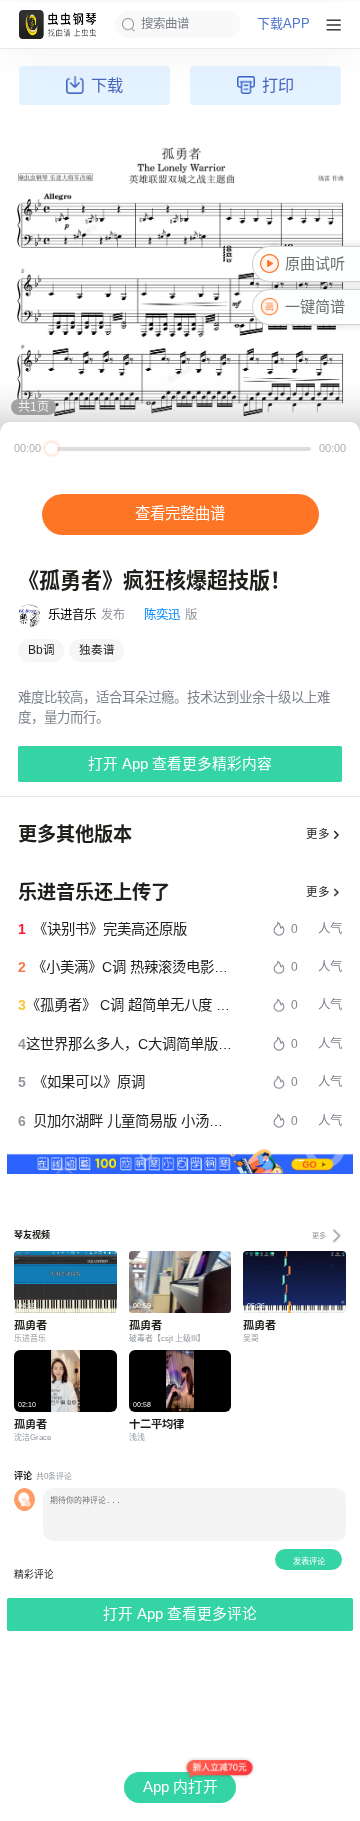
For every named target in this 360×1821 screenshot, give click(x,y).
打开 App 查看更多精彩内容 (180, 764)
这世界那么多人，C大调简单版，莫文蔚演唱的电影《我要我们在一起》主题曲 (130, 1044)
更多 (318, 834)
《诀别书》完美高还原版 (110, 929)
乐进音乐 (72, 615)
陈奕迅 (162, 615)
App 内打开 (180, 1787)
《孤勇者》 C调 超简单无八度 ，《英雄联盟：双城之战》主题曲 (130, 1005)
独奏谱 (97, 650)
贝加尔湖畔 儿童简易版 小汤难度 (133, 1121)
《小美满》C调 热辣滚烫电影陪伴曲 (133, 967)
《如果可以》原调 (89, 1082)
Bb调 (41, 650)
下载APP (283, 24)
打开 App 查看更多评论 (180, 1614)
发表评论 (309, 1561)
